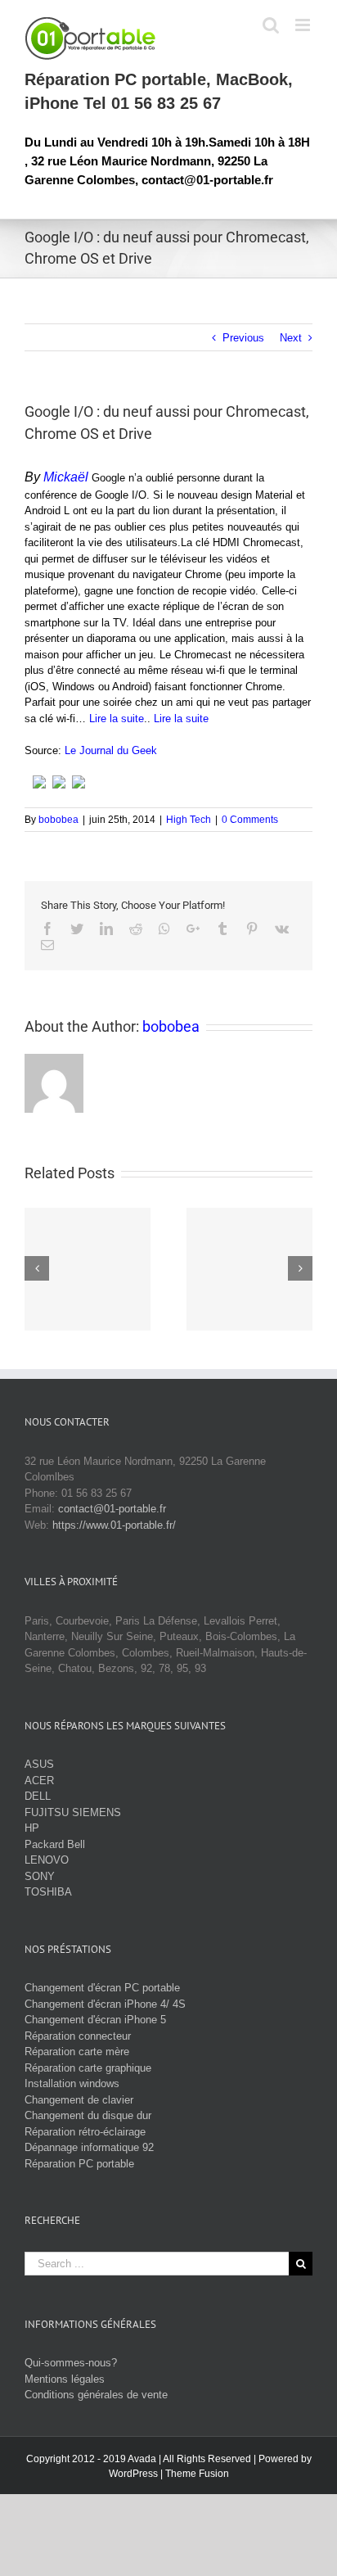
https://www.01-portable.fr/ (114, 1525)
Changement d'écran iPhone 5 (95, 2020)
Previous (243, 338)
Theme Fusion (197, 2474)
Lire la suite (117, 719)
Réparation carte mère (77, 2052)
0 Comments (250, 820)
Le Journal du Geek (111, 750)
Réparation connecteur (78, 2036)
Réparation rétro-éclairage (85, 2132)
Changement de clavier (79, 2100)
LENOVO (47, 1860)
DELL (38, 1796)
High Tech (189, 820)
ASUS (39, 1764)
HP (32, 1828)
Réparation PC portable (79, 2164)
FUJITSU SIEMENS (73, 1812)
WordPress (133, 2474)
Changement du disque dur (88, 2115)
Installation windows (72, 2083)
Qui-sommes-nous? (71, 2363)
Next (291, 338)
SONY (40, 1876)
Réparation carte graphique (88, 2068)
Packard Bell (55, 1844)
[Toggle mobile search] (271, 25)
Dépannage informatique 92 (89, 2147)
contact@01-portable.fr (112, 1509)
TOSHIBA (48, 1892)
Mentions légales (65, 2379)
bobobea (58, 820)
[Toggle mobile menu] (304, 25)
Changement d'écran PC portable (102, 1988)
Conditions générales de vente (96, 2395)
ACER (39, 1781)
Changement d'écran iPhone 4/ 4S (105, 2004)
